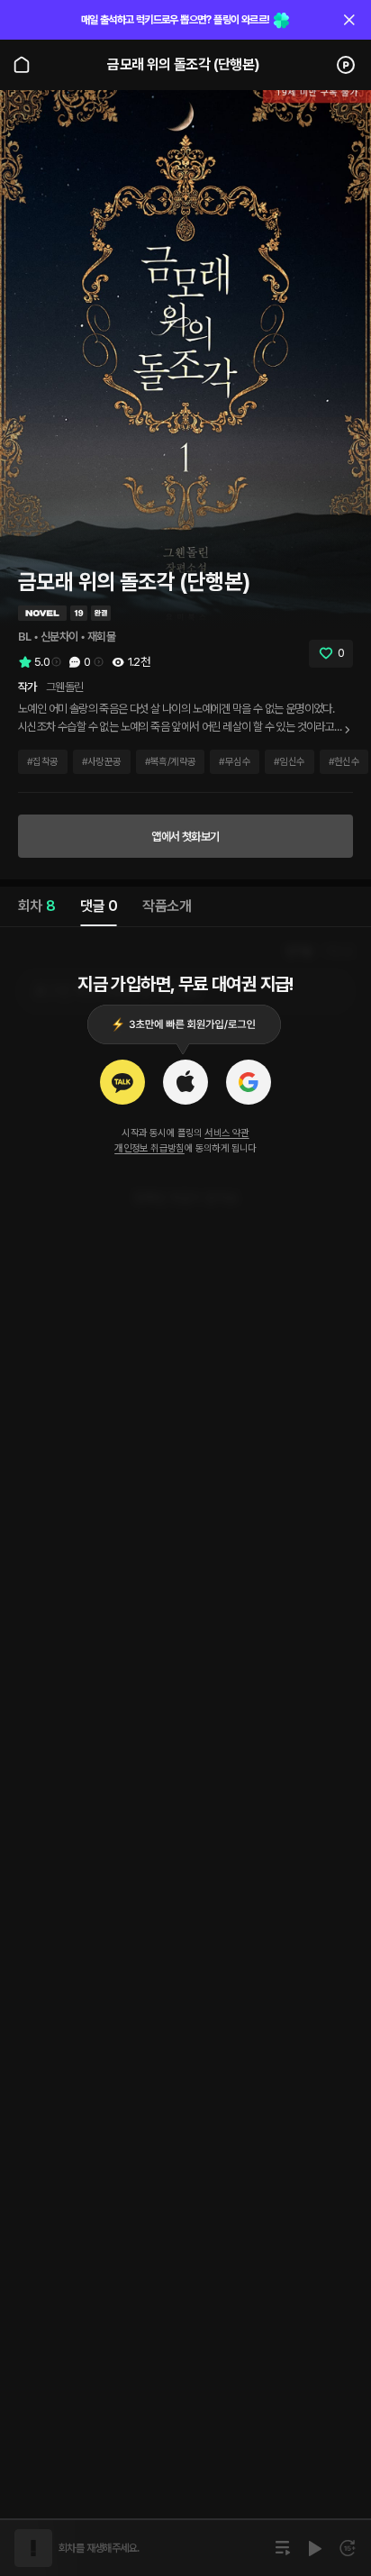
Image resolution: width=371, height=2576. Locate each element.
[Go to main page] (22, 65)
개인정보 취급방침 (149, 1148)
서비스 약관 (226, 1133)
